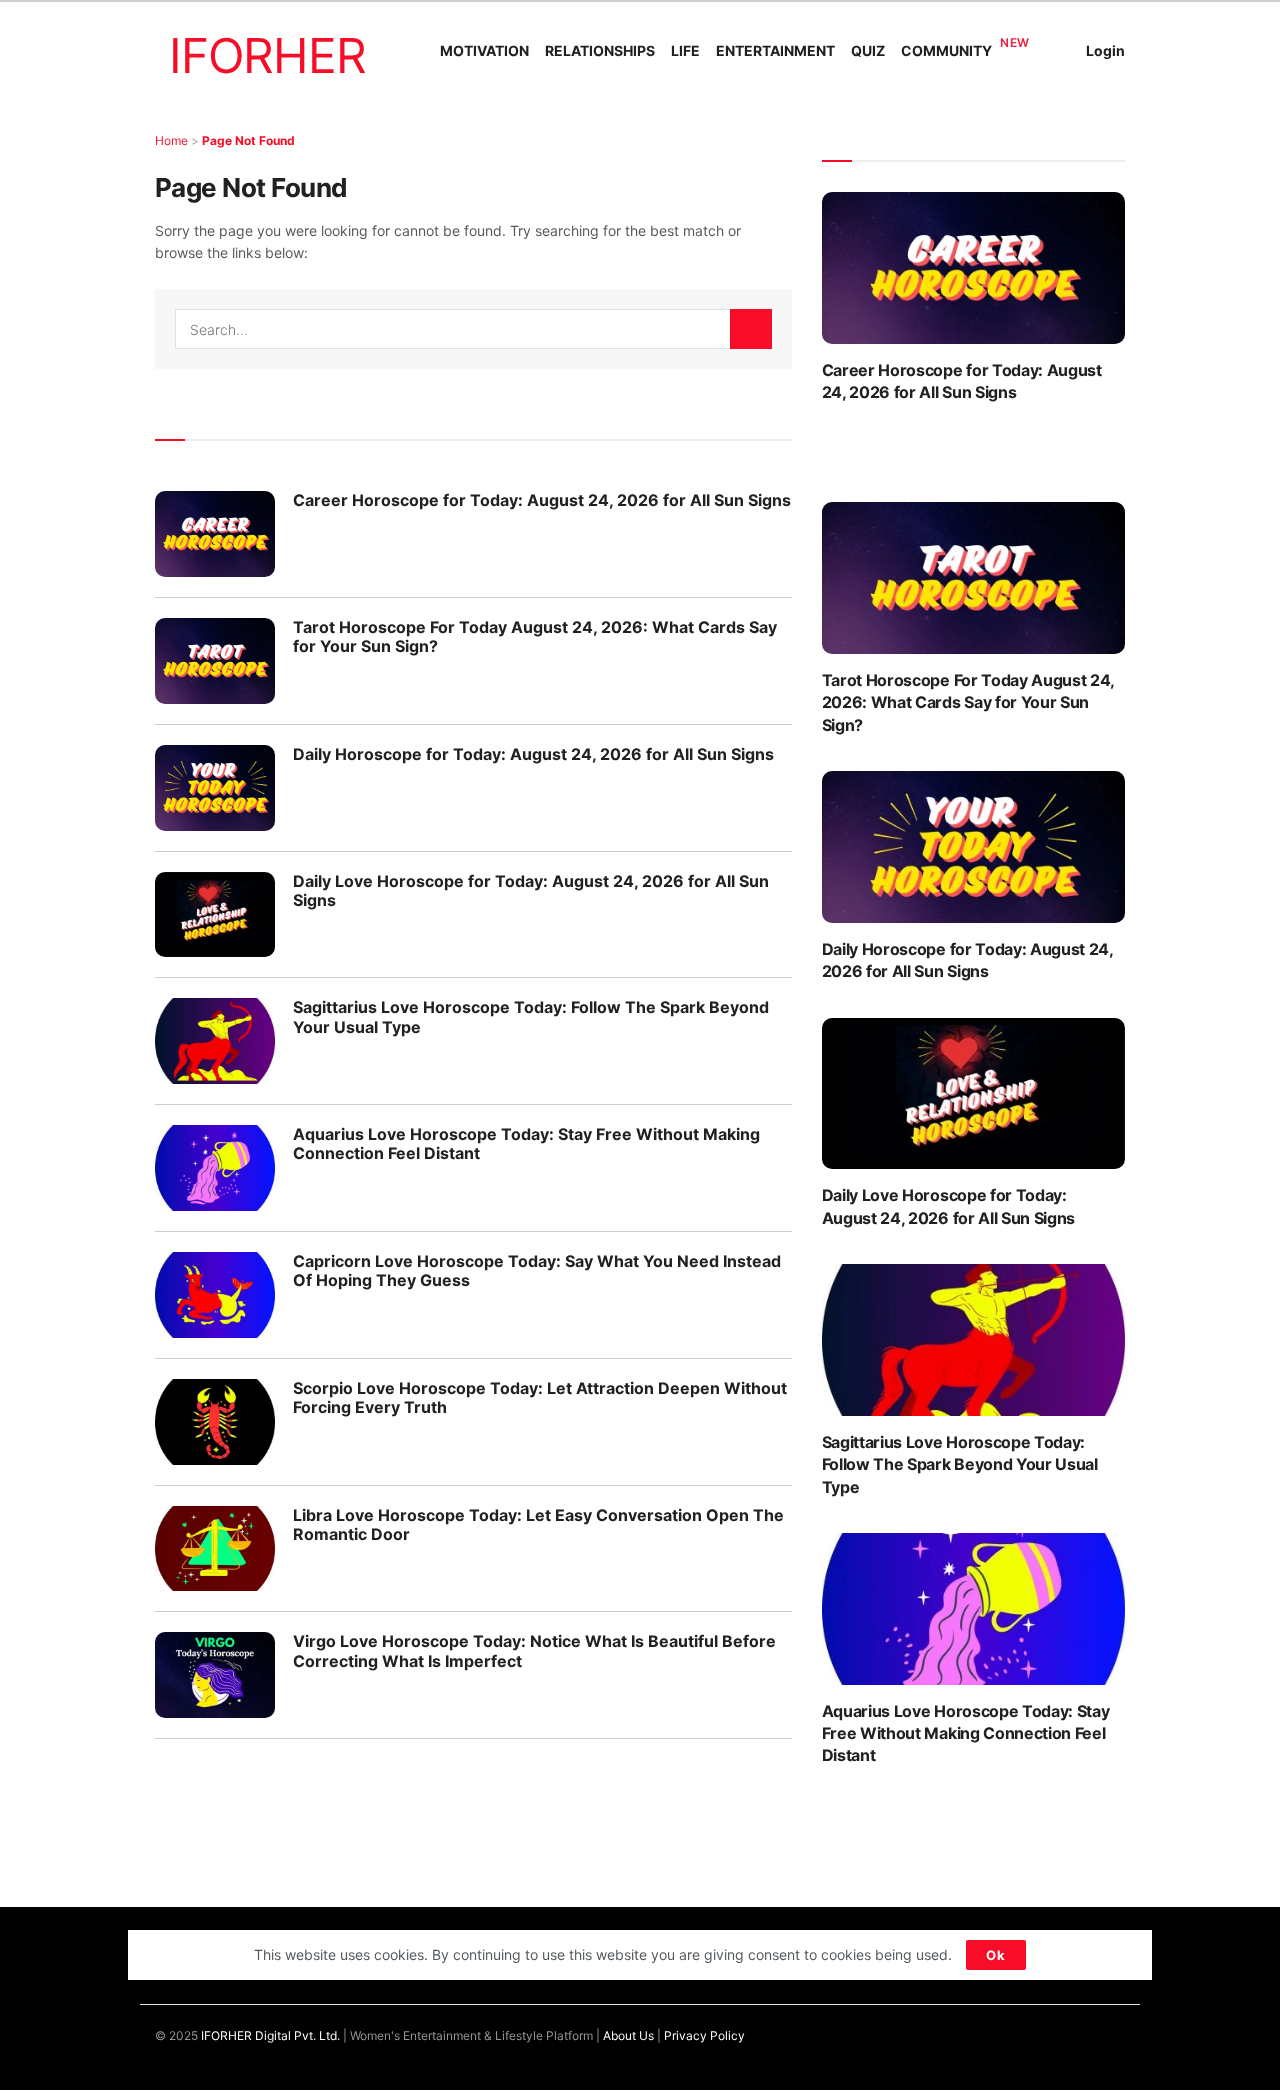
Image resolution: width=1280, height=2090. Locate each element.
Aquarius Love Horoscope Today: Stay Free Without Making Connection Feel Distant (526, 1143)
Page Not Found (248, 140)
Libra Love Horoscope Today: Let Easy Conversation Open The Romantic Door (538, 1524)
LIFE (685, 50)
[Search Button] (751, 329)
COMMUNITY (946, 50)
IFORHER (267, 55)
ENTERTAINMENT (775, 50)
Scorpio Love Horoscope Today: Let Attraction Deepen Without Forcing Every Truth (540, 1397)
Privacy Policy (704, 2035)
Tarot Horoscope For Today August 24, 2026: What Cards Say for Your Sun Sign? (535, 636)
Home (171, 140)
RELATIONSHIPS (600, 50)
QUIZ (868, 50)
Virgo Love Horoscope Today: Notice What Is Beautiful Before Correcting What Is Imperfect (534, 1650)
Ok (996, 1955)
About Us (628, 2035)
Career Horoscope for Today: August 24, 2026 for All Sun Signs (542, 500)
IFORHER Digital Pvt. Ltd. (270, 2035)
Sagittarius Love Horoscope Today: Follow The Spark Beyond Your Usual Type (531, 1016)
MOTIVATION (484, 50)
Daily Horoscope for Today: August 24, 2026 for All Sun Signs (533, 754)
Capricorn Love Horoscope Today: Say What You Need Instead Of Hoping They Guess (537, 1270)
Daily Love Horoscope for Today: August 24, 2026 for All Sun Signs (531, 890)
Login (1105, 50)
